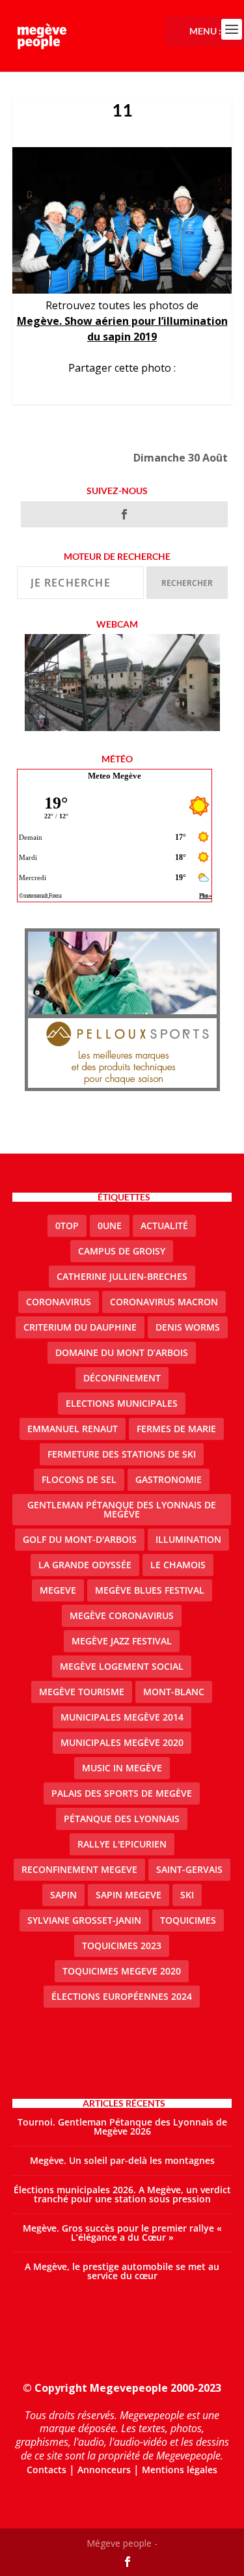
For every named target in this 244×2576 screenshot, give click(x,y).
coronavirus (59, 1302)
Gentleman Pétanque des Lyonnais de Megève (122, 1509)
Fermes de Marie (176, 1429)
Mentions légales (180, 2470)
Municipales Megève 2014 (122, 1717)
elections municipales (122, 1403)
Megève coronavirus (122, 1615)
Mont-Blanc (174, 1692)
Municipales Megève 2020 (122, 1742)
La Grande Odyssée (85, 1565)
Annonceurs (104, 2470)
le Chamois (178, 1565)
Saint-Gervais (189, 1869)
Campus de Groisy (122, 1251)
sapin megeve (129, 1895)
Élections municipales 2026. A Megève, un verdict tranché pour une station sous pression (122, 2194)
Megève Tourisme (82, 1692)
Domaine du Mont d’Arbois (122, 1352)
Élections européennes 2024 (122, 1996)
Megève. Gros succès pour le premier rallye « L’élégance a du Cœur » (122, 2233)
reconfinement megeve (79, 1869)
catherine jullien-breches (122, 1276)
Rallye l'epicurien (122, 1844)
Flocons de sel (79, 1479)
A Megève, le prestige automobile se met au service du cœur (122, 2271)
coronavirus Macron (164, 1302)
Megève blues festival (150, 1590)
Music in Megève (122, 1768)
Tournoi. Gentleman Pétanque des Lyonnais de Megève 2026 (122, 2126)
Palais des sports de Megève (122, 1793)
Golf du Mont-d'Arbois (80, 1539)
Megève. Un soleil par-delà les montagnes (122, 2160)
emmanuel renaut (73, 1429)
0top (67, 1226)
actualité (164, 1226)
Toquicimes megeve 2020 (122, 1971)
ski (187, 1895)
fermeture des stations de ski (122, 1454)
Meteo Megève (115, 776)
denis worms (188, 1327)
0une (110, 1226)
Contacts (47, 2470)
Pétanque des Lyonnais (122, 1819)
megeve (58, 1590)
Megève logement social (122, 1666)
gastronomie (169, 1479)
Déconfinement (122, 1378)
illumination (188, 1539)
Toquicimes (188, 1920)
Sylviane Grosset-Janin (84, 1920)
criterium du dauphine (80, 1327)
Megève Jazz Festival (122, 1641)
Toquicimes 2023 (122, 1946)
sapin (63, 1895)
